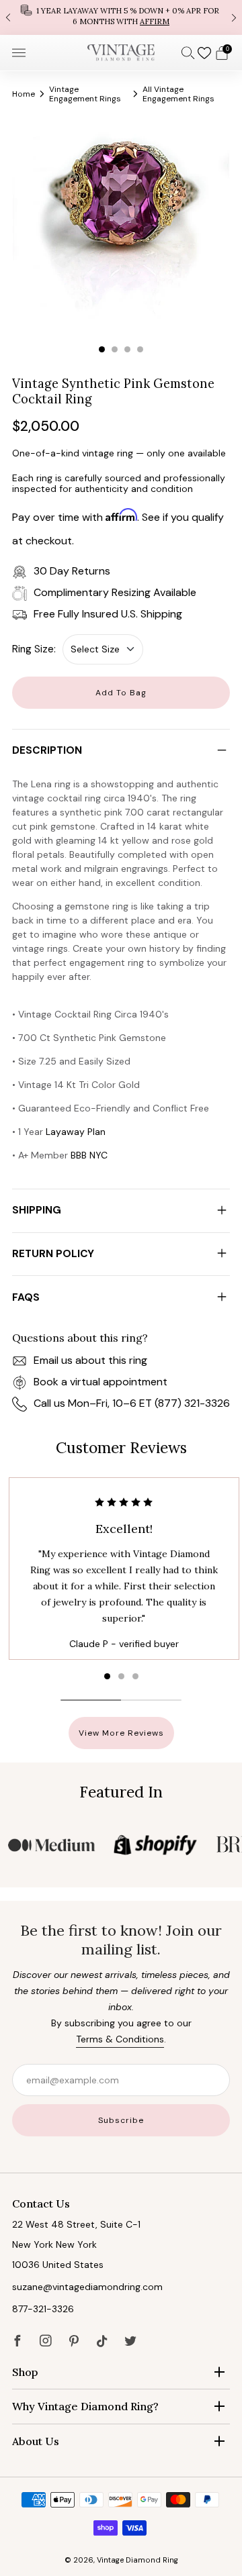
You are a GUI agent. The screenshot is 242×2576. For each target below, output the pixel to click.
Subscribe (121, 2120)
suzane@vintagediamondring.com (87, 2287)
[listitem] (121, 17)
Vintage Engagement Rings (85, 94)
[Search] (188, 52)
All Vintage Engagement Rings (178, 94)
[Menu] (19, 53)
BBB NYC (89, 1155)
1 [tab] (102, 349)
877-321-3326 (43, 2309)
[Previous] (8, 17)
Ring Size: (34, 649)
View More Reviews (121, 1733)
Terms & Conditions (120, 2039)
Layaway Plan (76, 1132)
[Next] (234, 17)
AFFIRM (155, 21)
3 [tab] (127, 349)
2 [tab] (115, 349)
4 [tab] (140, 349)
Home (24, 94)
